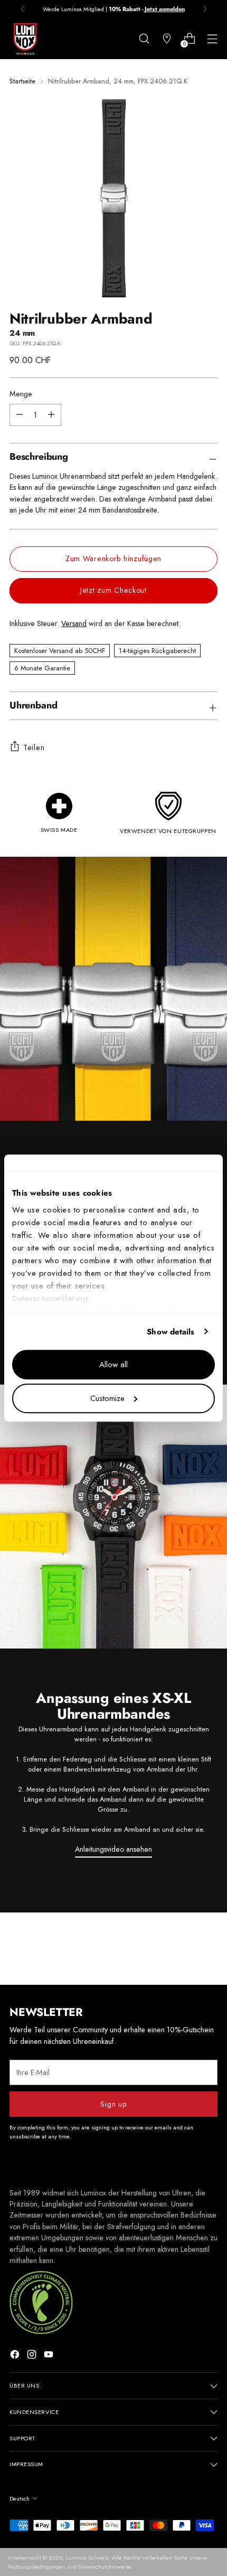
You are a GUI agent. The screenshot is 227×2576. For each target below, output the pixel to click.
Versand (74, 623)
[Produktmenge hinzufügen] (20, 415)
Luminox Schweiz (87, 2558)
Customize (107, 1398)
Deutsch (20, 2498)
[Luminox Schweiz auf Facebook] (16, 2356)
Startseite (22, 81)
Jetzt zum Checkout (113, 590)
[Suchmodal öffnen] (144, 39)
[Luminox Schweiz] (25, 39)
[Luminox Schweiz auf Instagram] (33, 2356)
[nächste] (205, 9)
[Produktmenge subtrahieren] (51, 415)
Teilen (34, 747)
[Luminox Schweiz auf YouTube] (50, 2356)
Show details (171, 1332)
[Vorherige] (23, 9)
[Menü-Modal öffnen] (212, 39)
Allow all (113, 1365)
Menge (21, 394)
